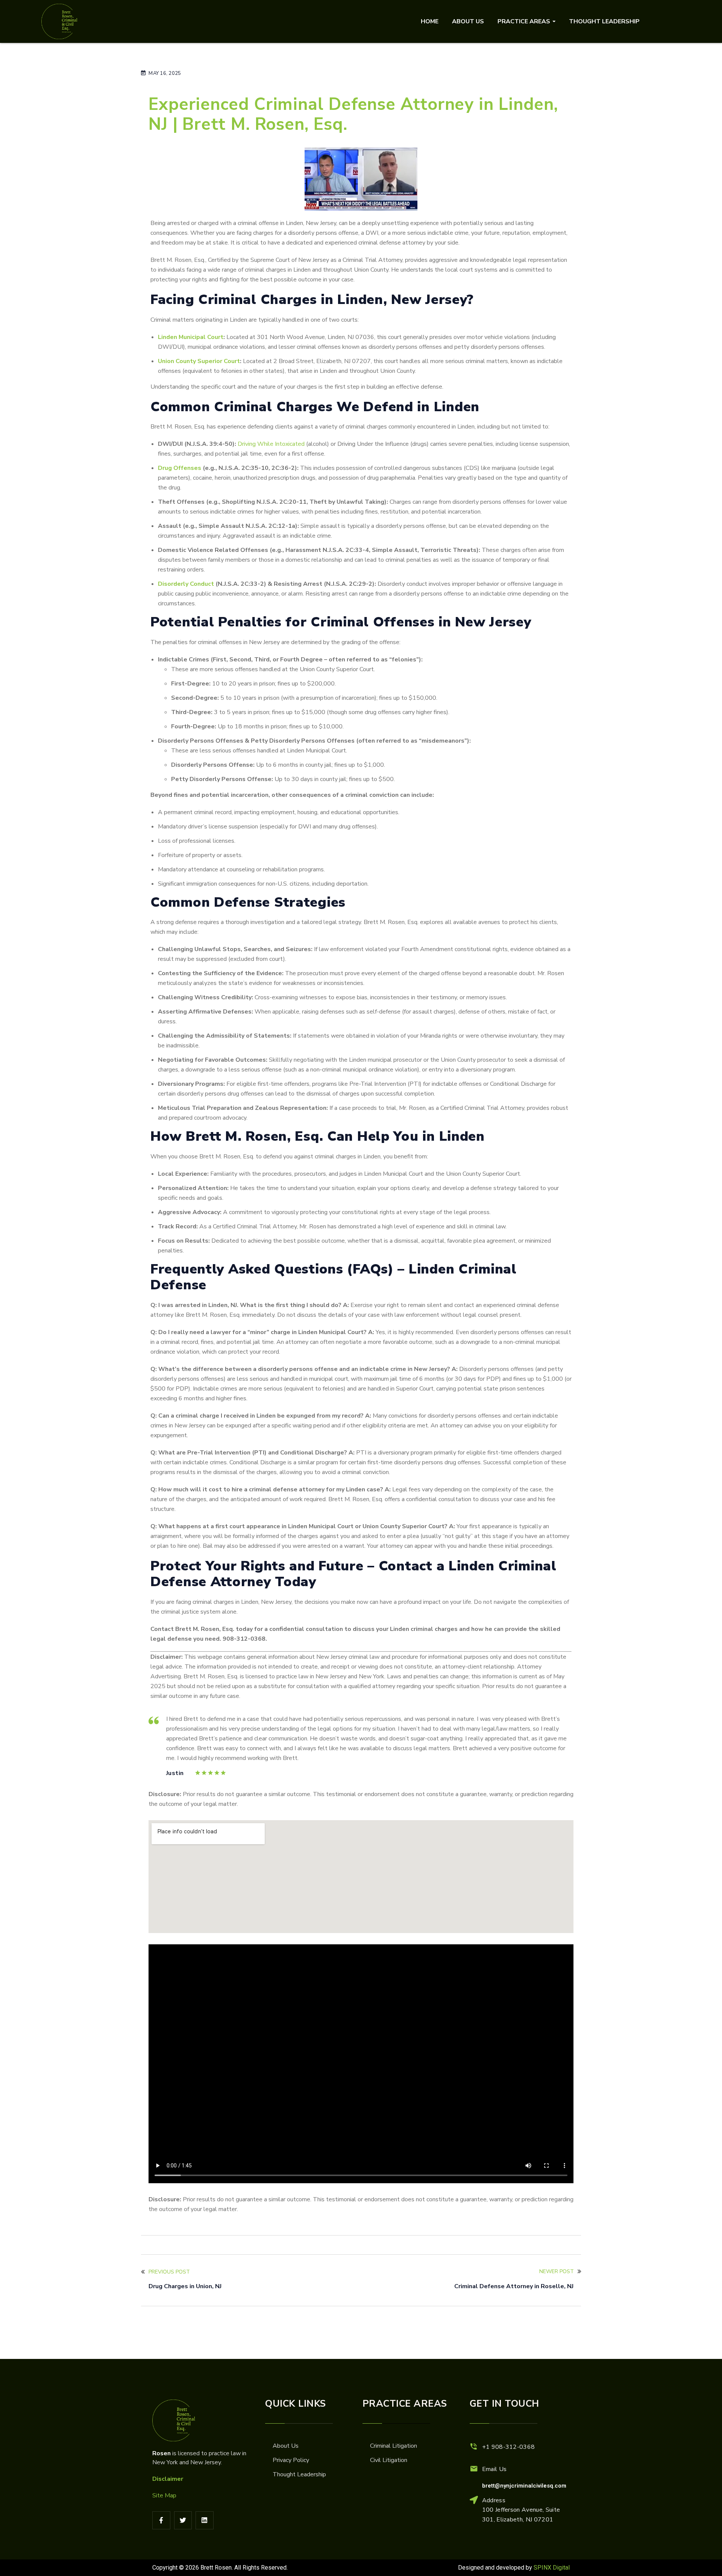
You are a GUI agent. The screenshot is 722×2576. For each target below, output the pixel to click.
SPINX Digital (552, 2568)
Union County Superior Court (199, 361)
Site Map (164, 2495)
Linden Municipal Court (191, 337)
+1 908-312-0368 (509, 2447)
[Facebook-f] (161, 2520)
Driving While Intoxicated (271, 444)
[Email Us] (474, 2469)
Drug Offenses (180, 468)
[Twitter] (183, 2520)
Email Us (494, 2469)
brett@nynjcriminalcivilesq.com (524, 2486)
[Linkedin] (205, 2520)
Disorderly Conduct (186, 584)
